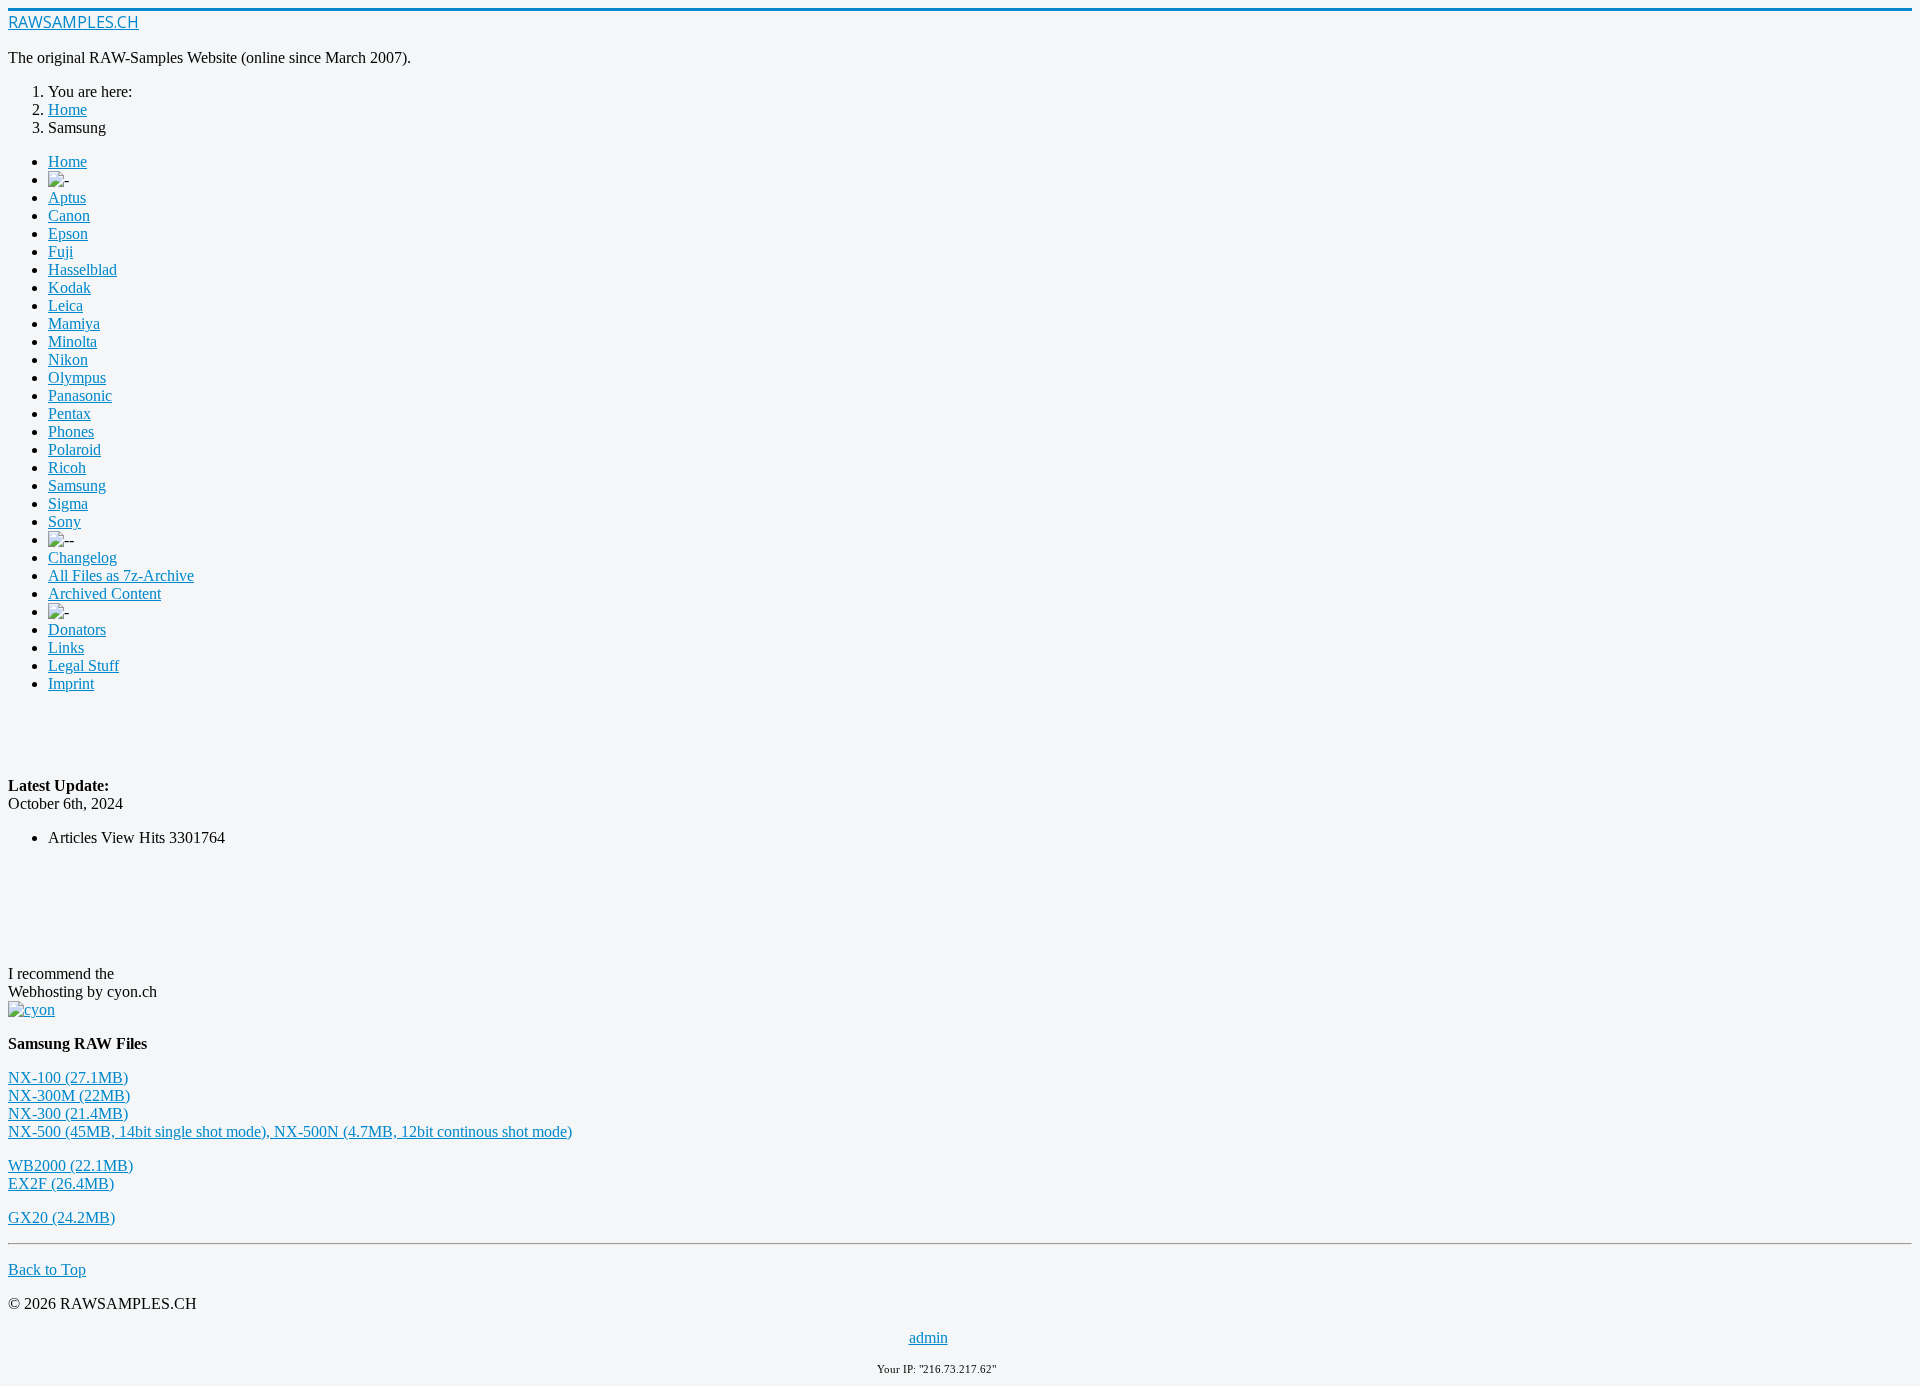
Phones (71, 431)
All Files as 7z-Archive (121, 575)
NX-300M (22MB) (69, 1095)
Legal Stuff (83, 665)
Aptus (67, 197)
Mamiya (74, 323)
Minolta (72, 341)
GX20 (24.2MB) (61, 1217)
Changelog (82, 557)
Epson (68, 233)
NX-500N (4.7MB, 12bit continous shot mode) (423, 1131)
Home (67, 161)
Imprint (71, 683)
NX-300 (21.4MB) (68, 1113)
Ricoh (67, 467)
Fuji (60, 251)
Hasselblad (82, 269)
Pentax (69, 413)
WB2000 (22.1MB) (70, 1165)
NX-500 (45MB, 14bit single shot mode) (137, 1131)
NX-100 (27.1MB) (68, 1077)
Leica (65, 305)
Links (66, 647)
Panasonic (80, 395)
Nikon (68, 359)
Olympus (77, 377)
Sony (64, 521)
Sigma (68, 503)
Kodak (69, 287)
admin (928, 1337)
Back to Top (47, 1269)
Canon (69, 215)
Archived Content (104, 593)
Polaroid (74, 449)
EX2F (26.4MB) (61, 1183)
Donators (77, 629)
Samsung (77, 485)
